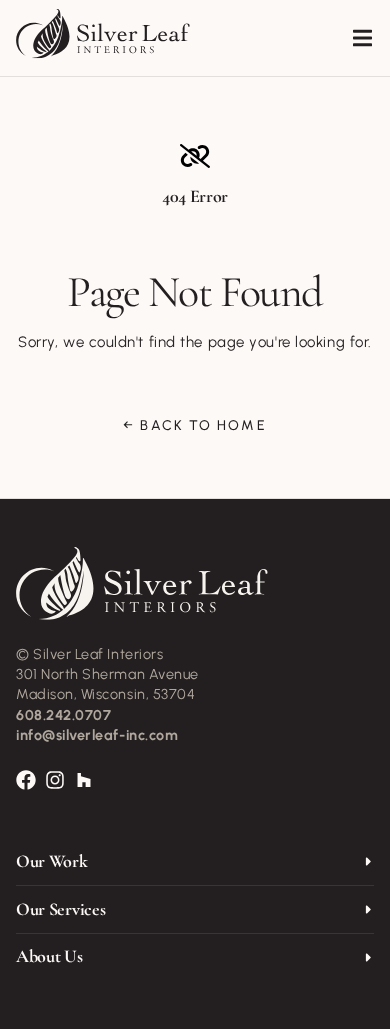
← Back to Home (194, 426)
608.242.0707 (63, 715)
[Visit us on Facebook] (26, 780)
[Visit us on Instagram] (55, 780)
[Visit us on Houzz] (84, 780)
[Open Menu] (366, 38)
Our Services (60, 909)
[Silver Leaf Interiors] (103, 34)
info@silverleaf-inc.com (97, 735)
